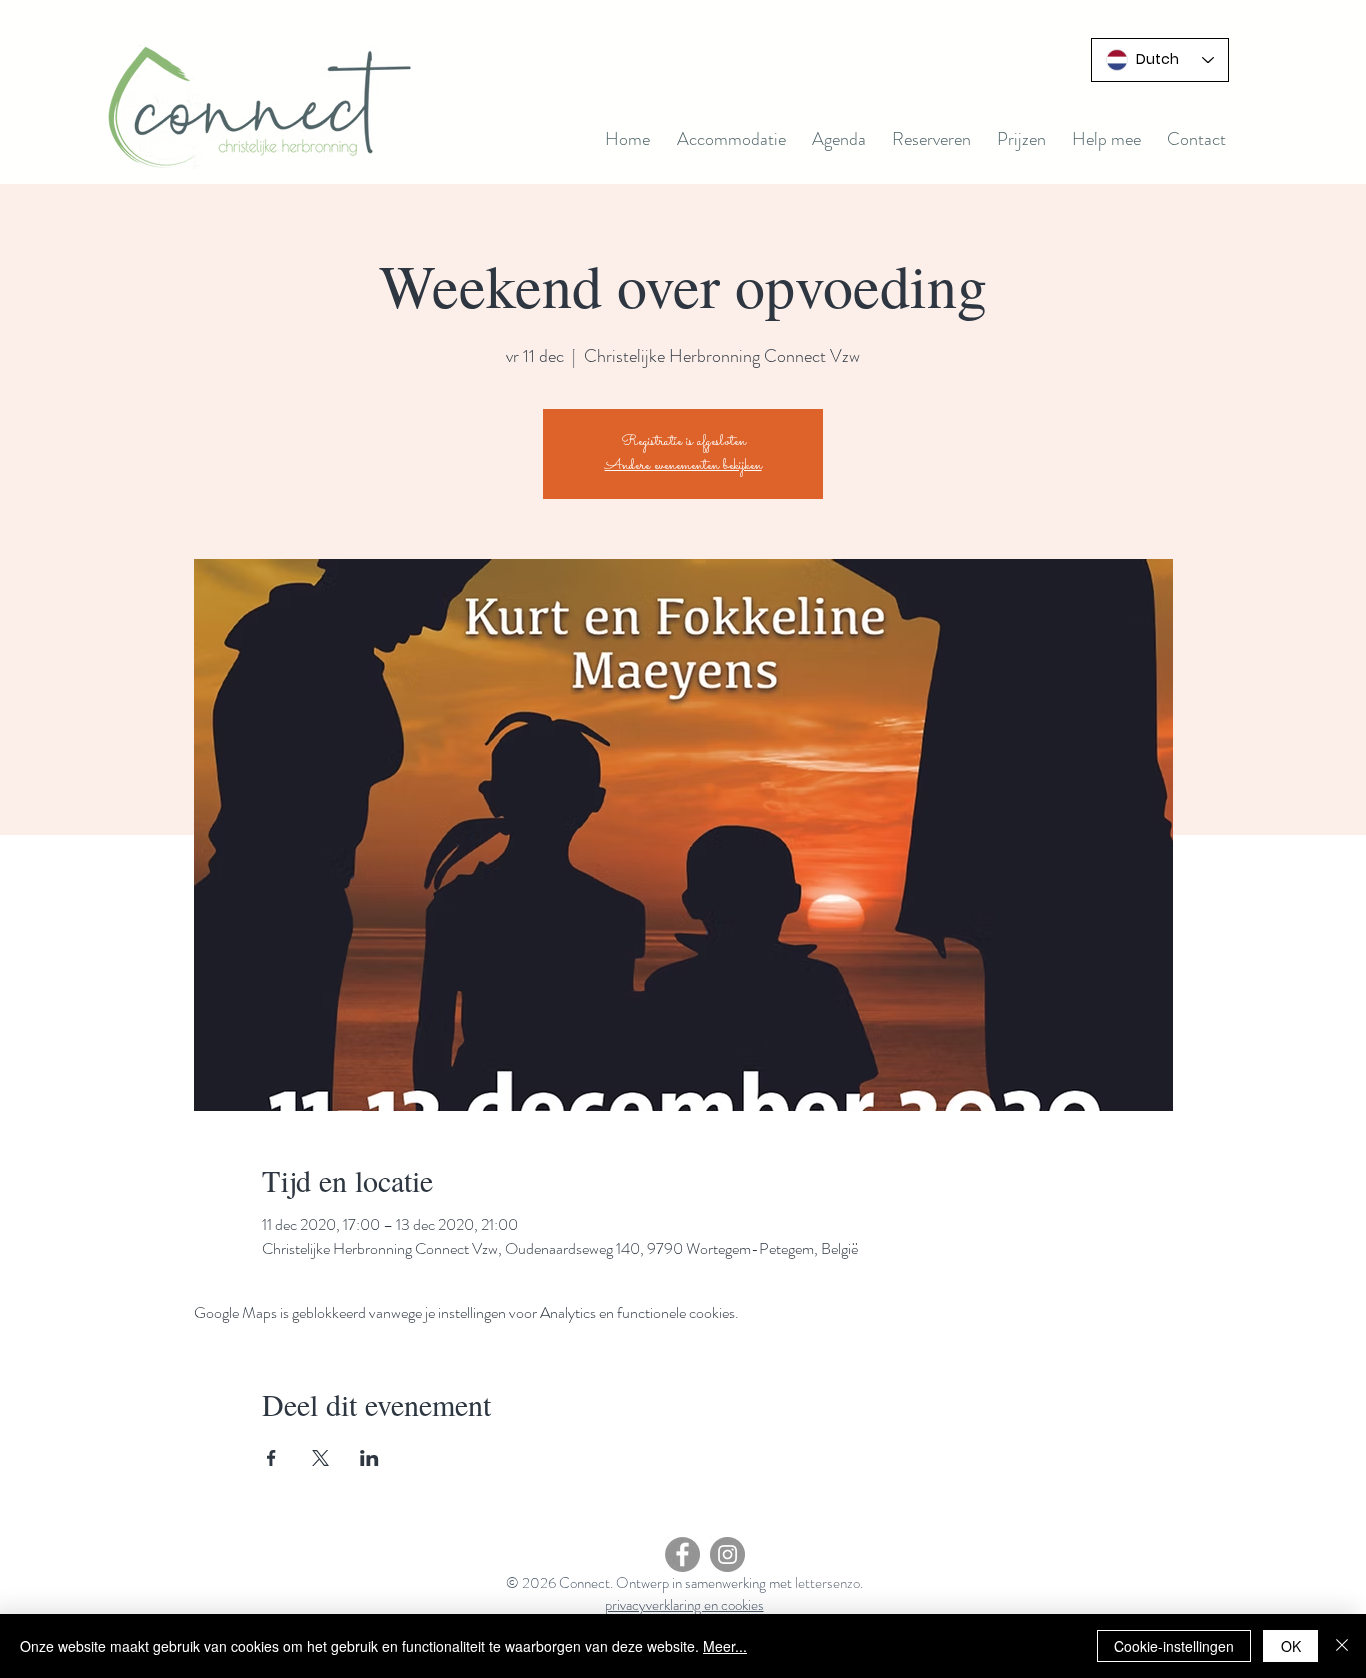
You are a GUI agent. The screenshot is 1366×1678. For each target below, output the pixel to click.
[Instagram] (727, 1554)
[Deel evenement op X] (320, 1458)
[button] (839, 139)
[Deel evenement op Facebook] (271, 1458)
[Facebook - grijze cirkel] (682, 1554)
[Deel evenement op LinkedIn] (369, 1458)
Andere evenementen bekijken (683, 465)
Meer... (725, 1646)
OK (1291, 1646)
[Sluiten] (1342, 1646)
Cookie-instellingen (1174, 1646)
